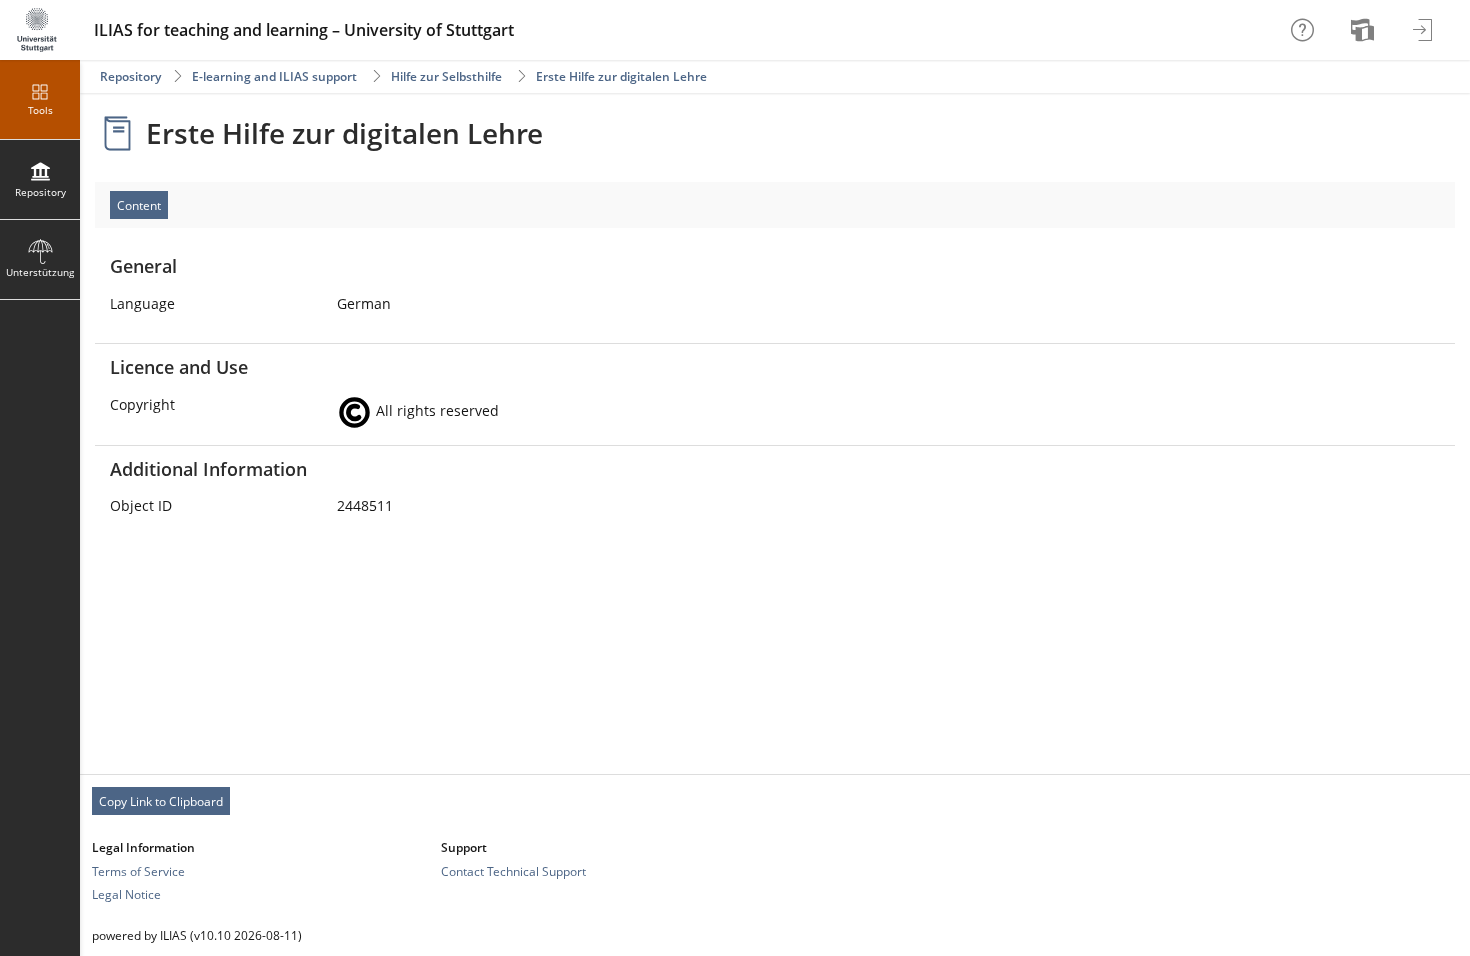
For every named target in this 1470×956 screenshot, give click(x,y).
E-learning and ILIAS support (274, 76)
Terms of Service (138, 871)
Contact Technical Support (513, 871)
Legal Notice (126, 894)
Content (139, 205)
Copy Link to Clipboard (161, 801)
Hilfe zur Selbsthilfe (446, 76)
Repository (130, 76)
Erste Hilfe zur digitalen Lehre (621, 76)
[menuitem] (1365, 30)
